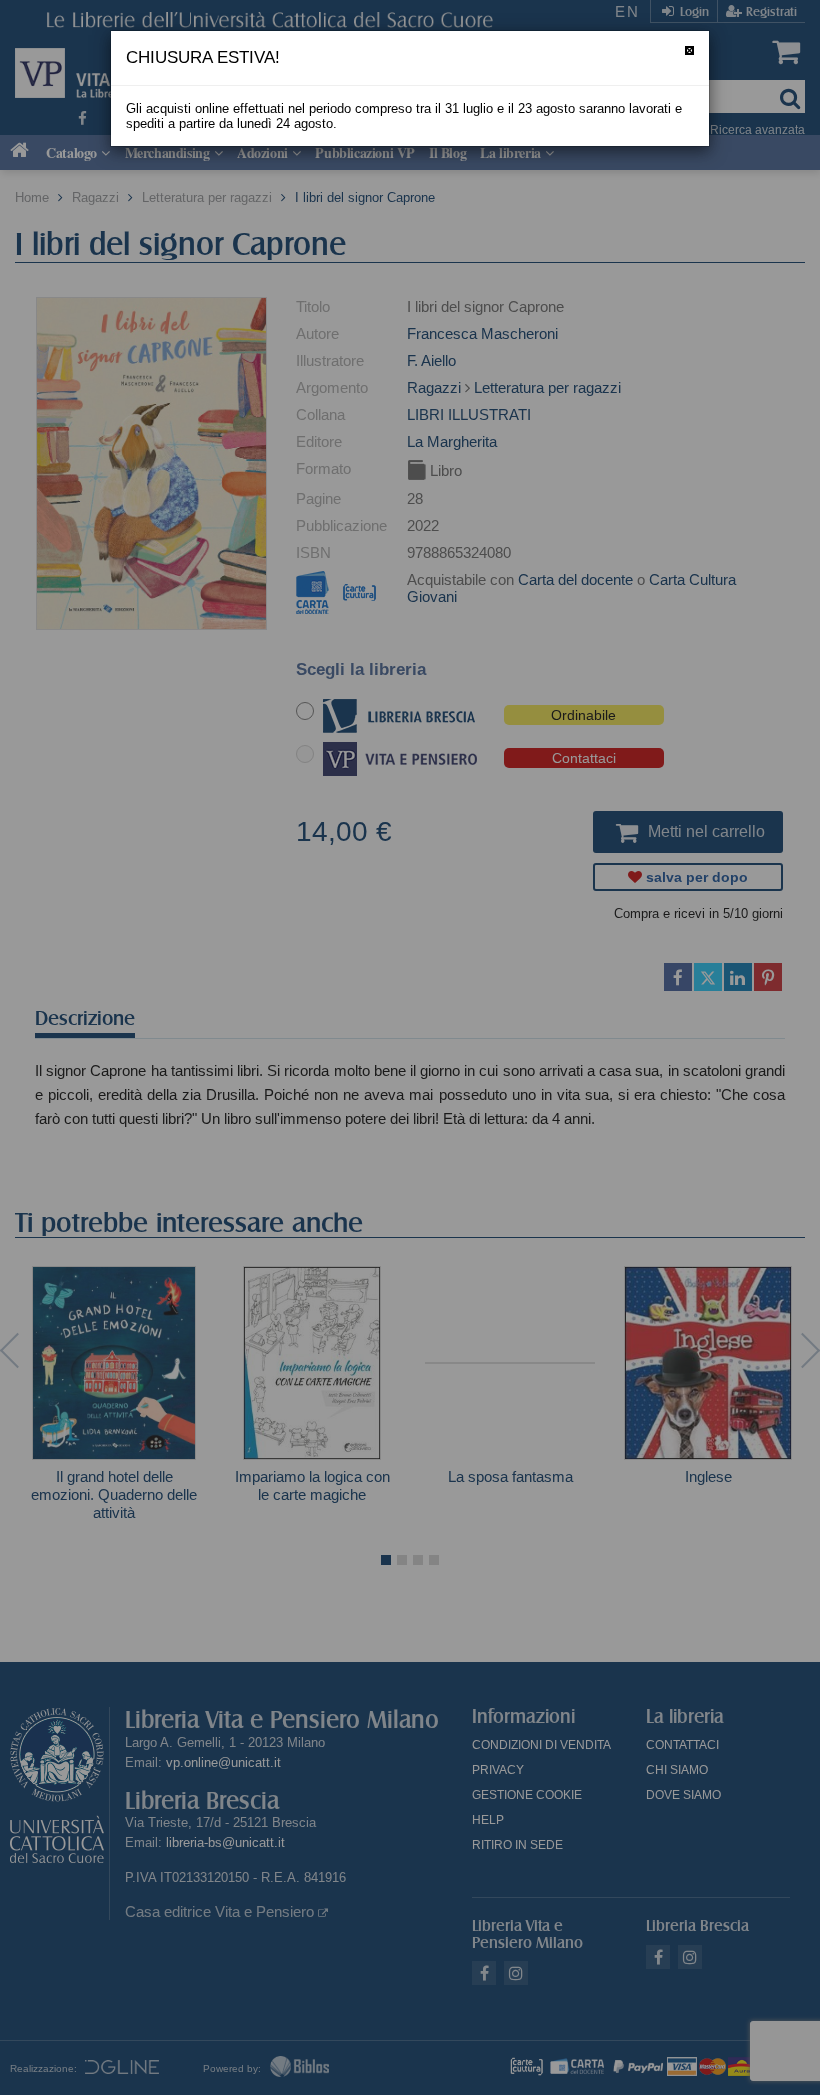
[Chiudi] (689, 50)
